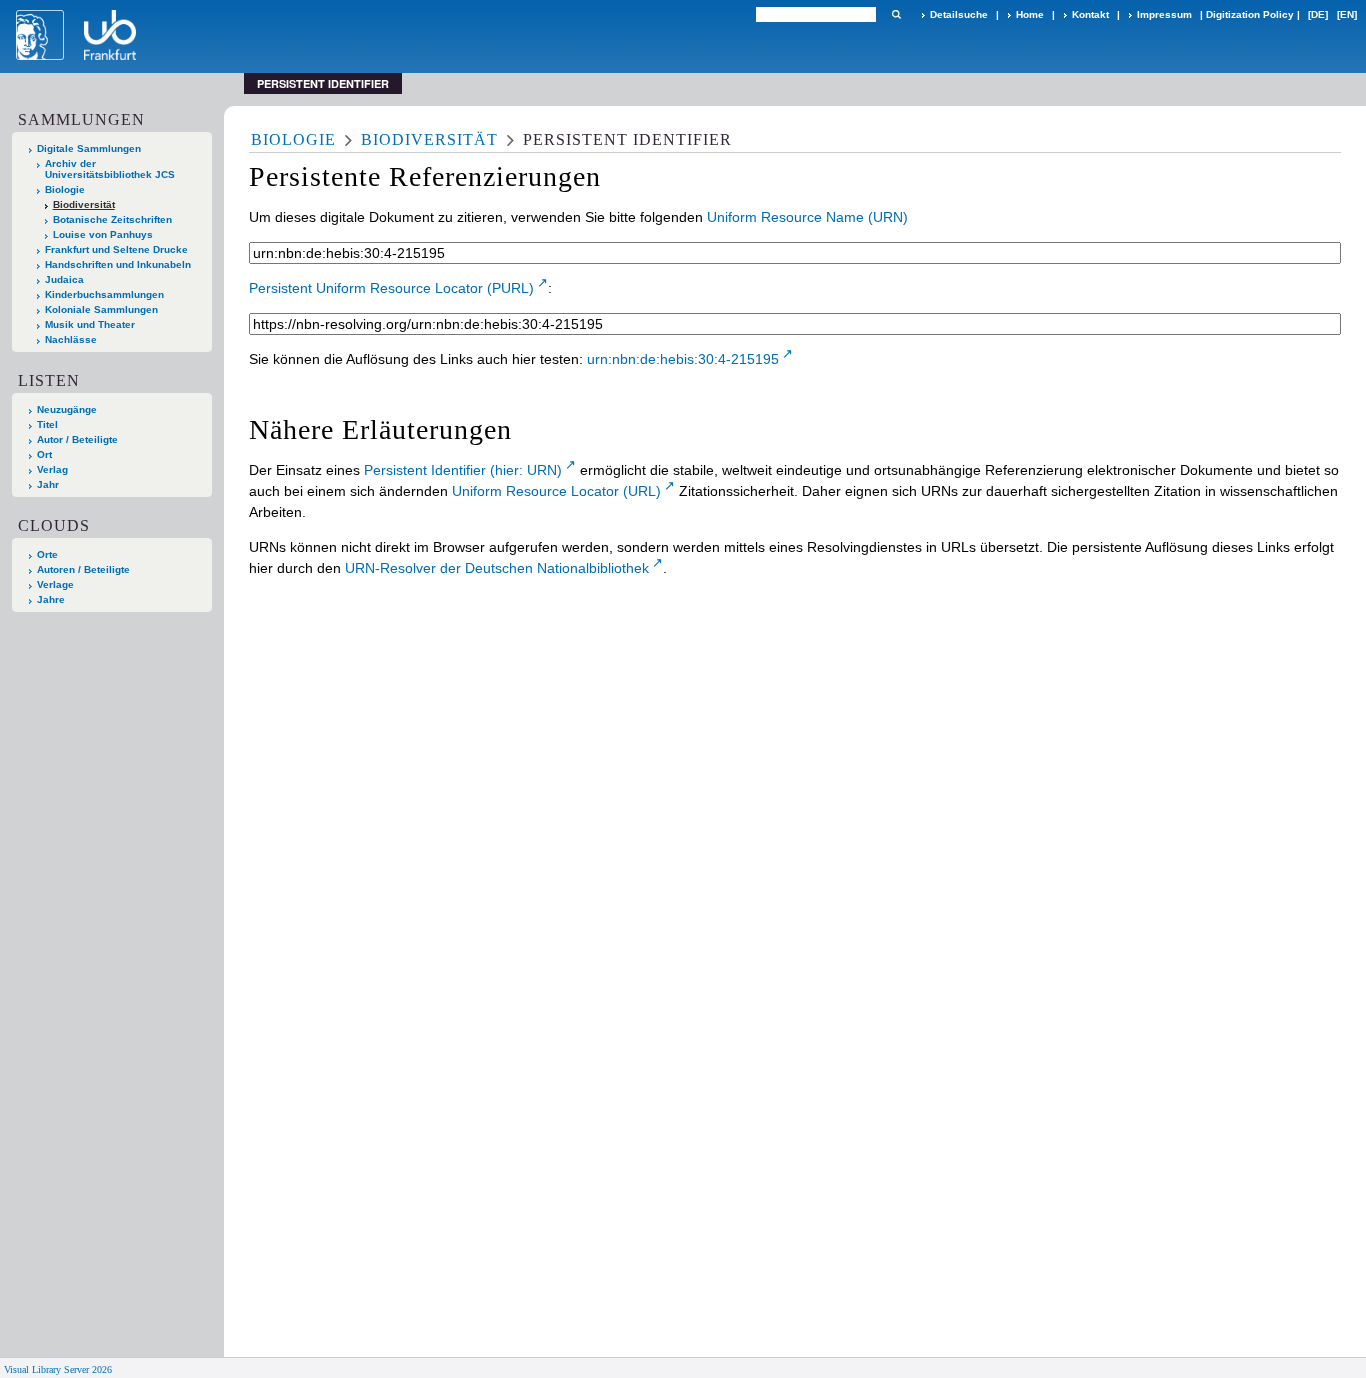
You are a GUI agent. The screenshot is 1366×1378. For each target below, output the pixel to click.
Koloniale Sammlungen (101, 309)
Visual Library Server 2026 (58, 1369)
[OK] (896, 14)
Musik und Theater (90, 324)
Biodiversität (84, 204)
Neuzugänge (67, 409)
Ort (44, 454)
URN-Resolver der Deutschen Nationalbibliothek (497, 568)
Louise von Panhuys (103, 234)
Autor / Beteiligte (77, 439)
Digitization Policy (1250, 14)
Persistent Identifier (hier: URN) (463, 470)
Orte (47, 554)
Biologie (65, 189)
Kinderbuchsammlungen (104, 294)
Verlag (52, 469)
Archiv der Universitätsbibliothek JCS (110, 169)
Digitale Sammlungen (89, 148)
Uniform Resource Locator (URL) (556, 491)
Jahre (51, 599)
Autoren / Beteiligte (83, 569)
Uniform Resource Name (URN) (807, 217)
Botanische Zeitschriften (112, 219)
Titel (47, 424)
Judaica (64, 279)
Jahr (48, 484)
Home (1030, 14)
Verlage (55, 584)
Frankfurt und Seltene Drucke (116, 249)
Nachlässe (71, 339)
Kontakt (1090, 14)
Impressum (1164, 14)
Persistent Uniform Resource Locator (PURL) (391, 288)
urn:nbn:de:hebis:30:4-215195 (683, 359)
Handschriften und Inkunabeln (118, 264)
